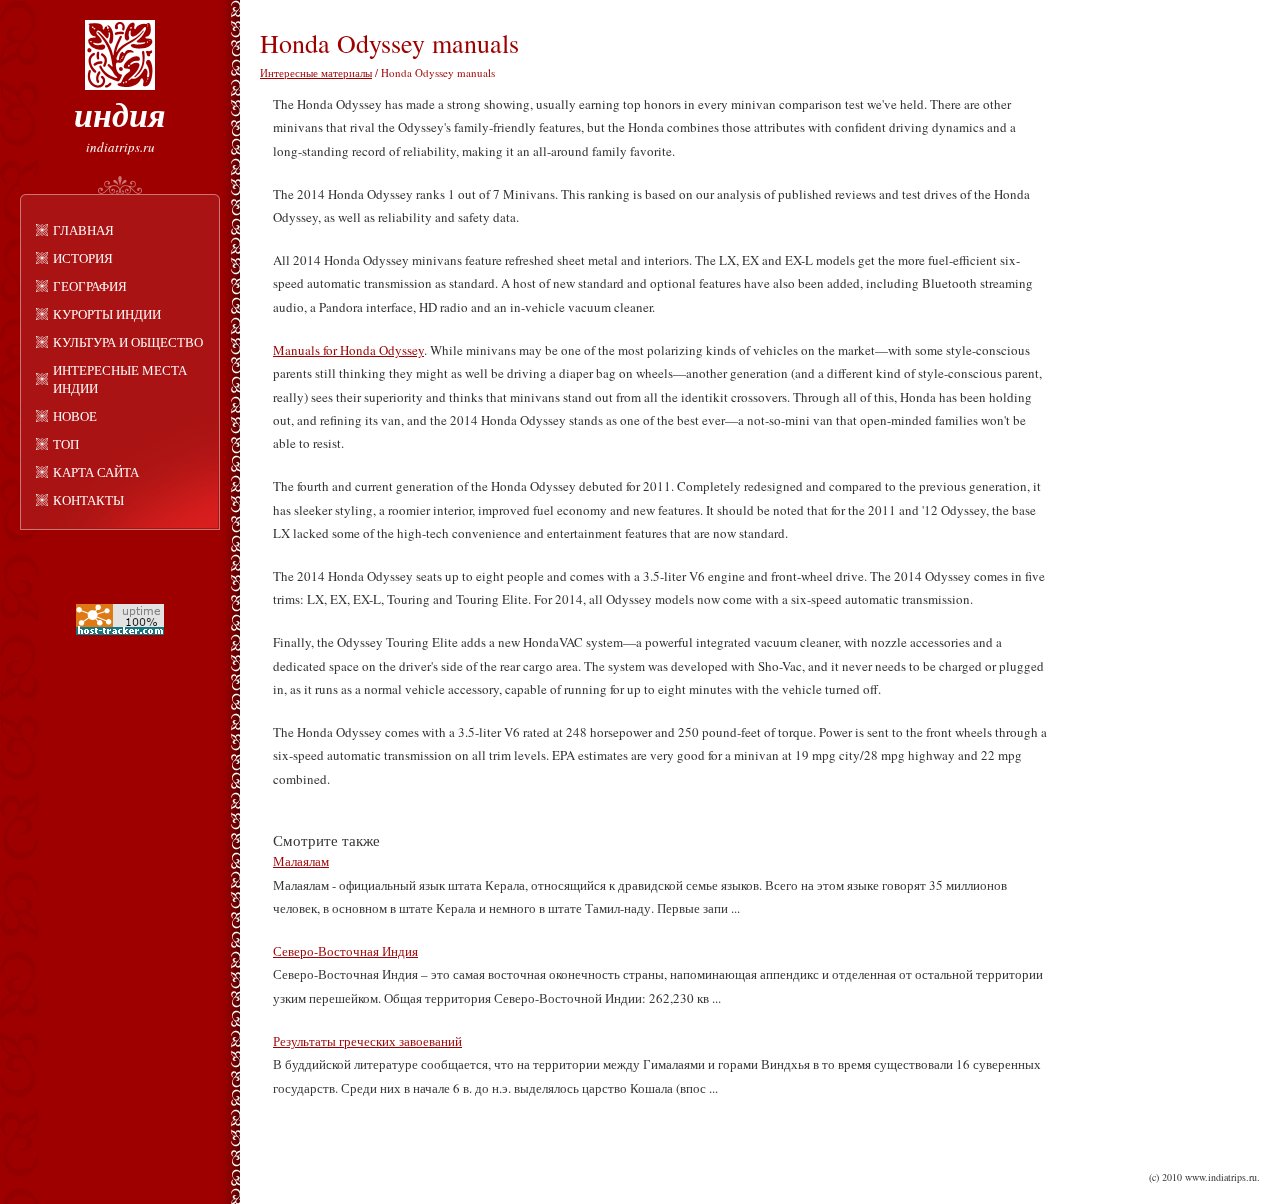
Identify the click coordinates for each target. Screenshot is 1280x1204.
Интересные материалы (316, 72)
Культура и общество (128, 342)
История (83, 258)
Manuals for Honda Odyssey (348, 350)
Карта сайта (96, 472)
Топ (66, 444)
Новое (75, 416)
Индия (120, 114)
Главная (83, 230)
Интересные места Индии (120, 379)
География (90, 286)
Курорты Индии (107, 314)
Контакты (88, 500)
